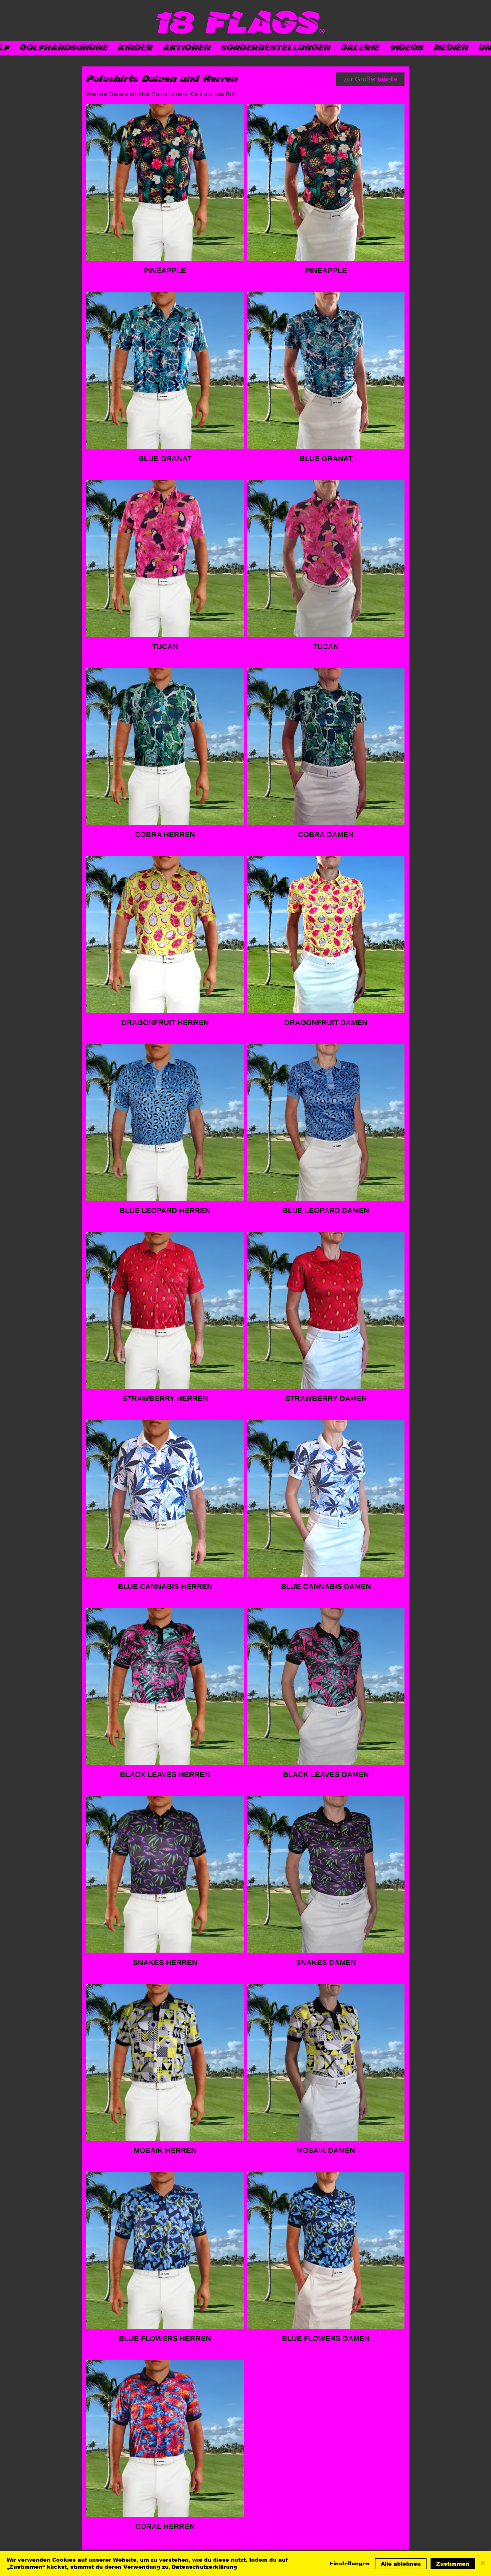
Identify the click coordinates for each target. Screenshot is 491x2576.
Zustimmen (453, 2564)
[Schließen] (483, 2564)
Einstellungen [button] (350, 2563)
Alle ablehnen (401, 2564)
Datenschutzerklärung (204, 2567)
